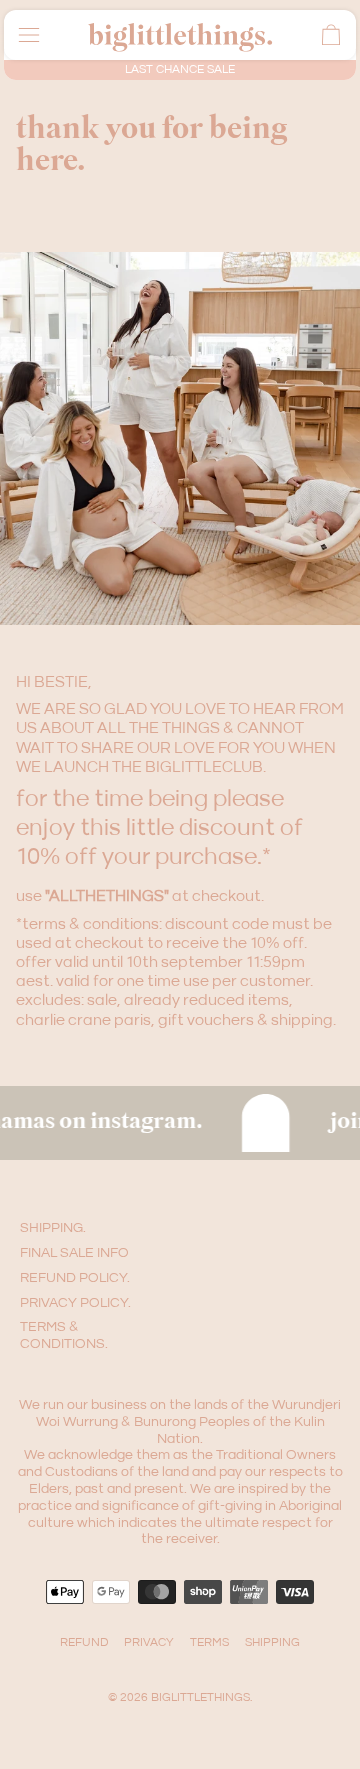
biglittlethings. (201, 1697)
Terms (209, 1642)
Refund (84, 1642)
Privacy (149, 1642)
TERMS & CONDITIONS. (64, 1335)
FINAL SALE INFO (74, 1253)
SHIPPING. (53, 1228)
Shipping (272, 1642)
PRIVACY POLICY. (75, 1303)
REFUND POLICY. (75, 1278)
